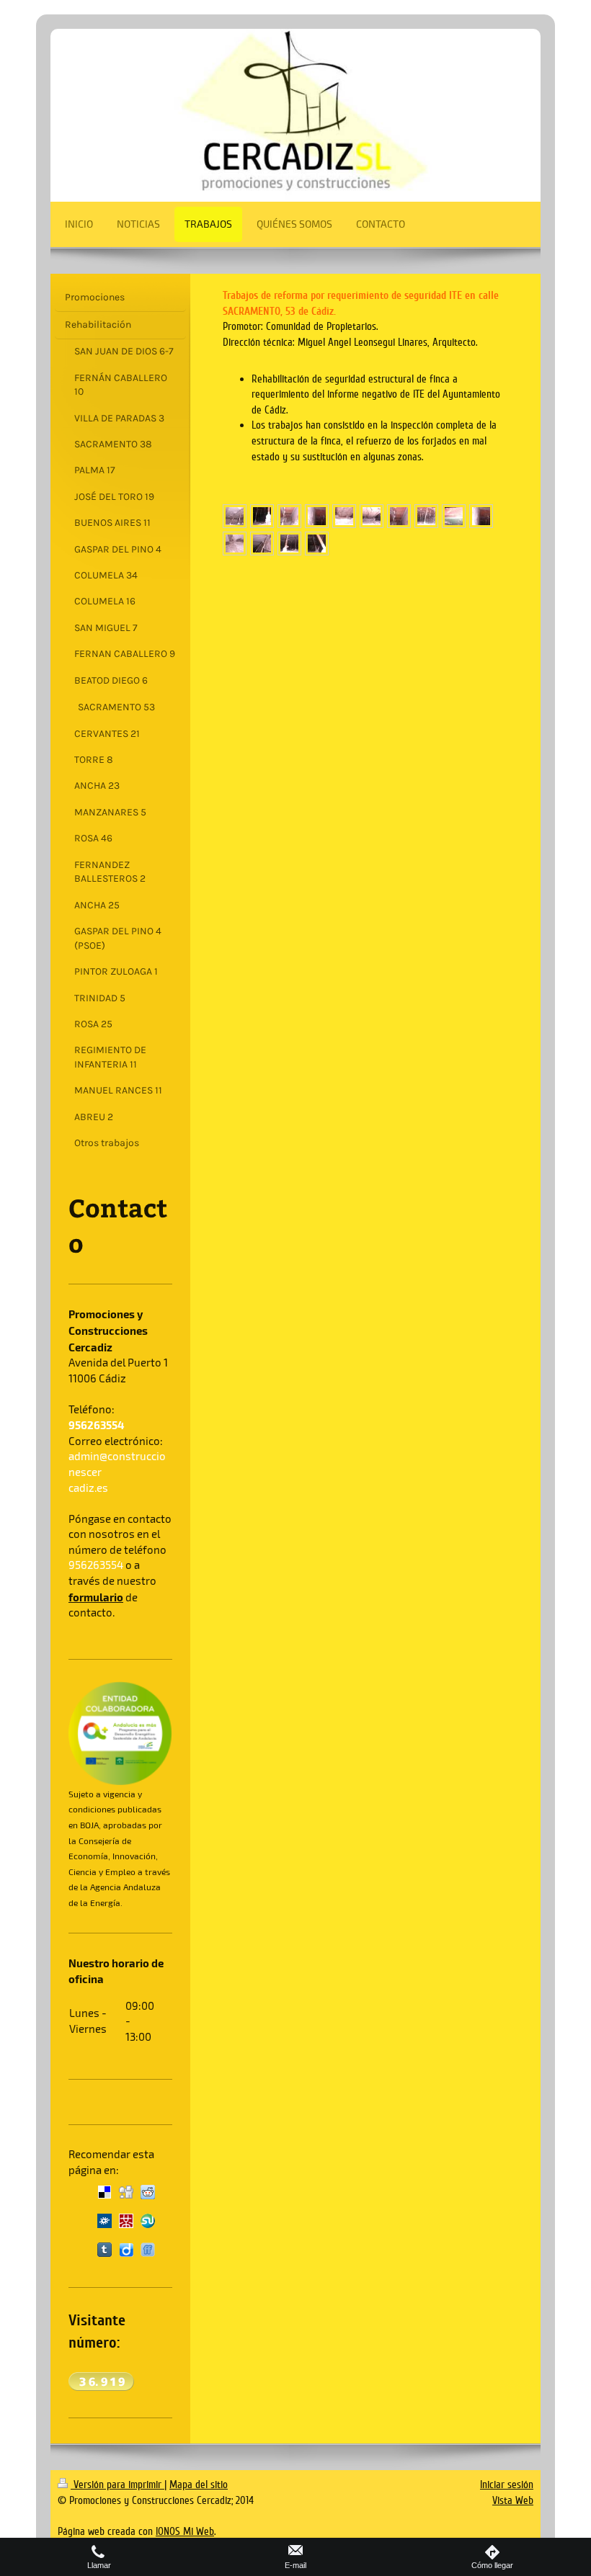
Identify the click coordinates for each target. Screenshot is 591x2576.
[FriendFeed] (148, 2250)
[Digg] (126, 2192)
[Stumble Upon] (148, 2221)
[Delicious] (105, 2192)
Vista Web (513, 2500)
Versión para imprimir (117, 2485)
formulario (96, 1597)
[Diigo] (126, 2250)
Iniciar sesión (507, 2485)
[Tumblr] (105, 2250)
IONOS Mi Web (185, 2531)
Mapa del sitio (199, 2485)
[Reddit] (148, 2192)
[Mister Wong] (126, 2221)
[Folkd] (105, 2221)
